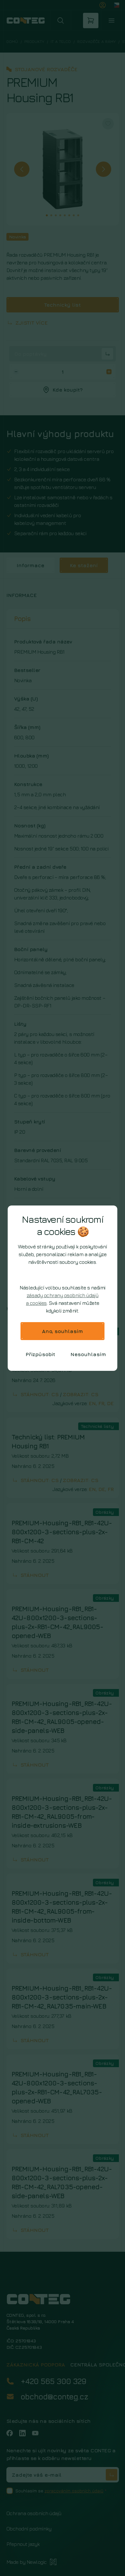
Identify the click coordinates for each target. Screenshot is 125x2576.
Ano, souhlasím (63, 1331)
